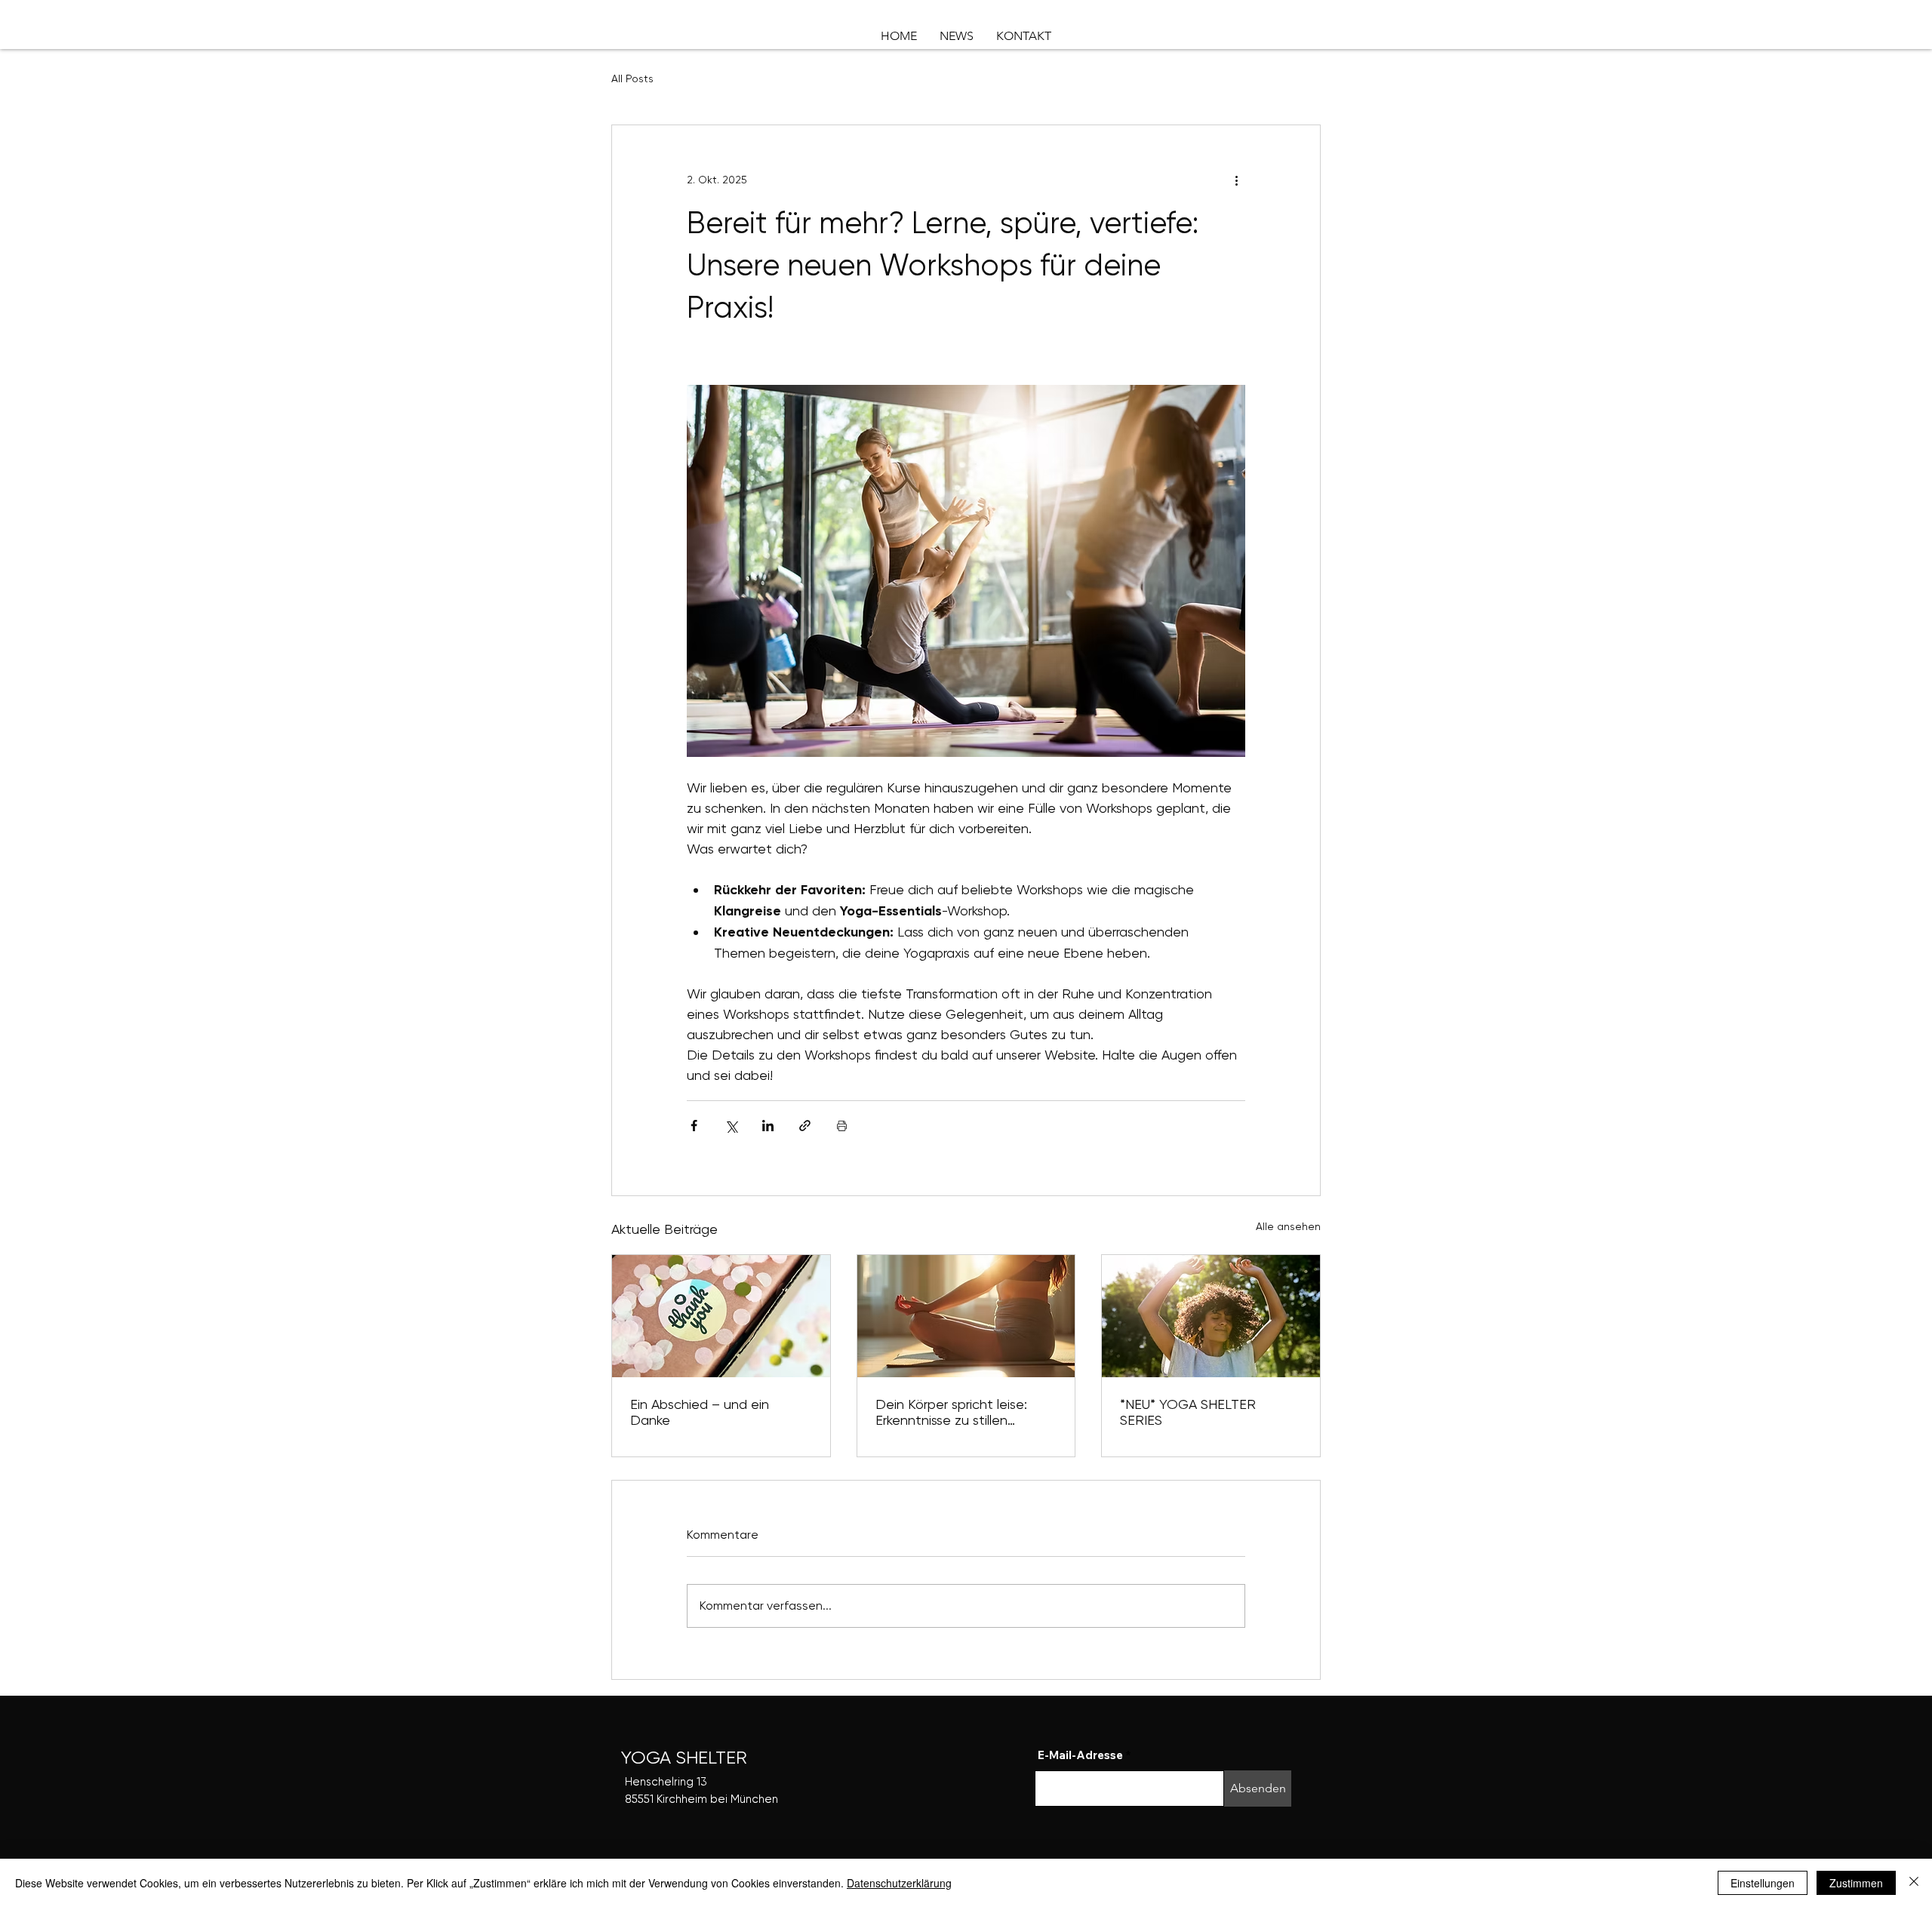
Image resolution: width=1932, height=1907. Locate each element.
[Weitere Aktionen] (1236, 180)
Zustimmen (1856, 1883)
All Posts (632, 78)
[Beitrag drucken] (842, 1126)
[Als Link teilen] (805, 1126)
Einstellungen (1763, 1883)
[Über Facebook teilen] (694, 1126)
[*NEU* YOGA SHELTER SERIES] (1211, 1316)
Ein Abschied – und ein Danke (700, 1412)
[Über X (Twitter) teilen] (731, 1126)
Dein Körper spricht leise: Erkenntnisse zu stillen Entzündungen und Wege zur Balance (966, 1412)
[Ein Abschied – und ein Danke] (721, 1316)
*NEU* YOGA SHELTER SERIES (1188, 1412)
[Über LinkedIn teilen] (768, 1126)
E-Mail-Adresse (1080, 1755)
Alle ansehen (1288, 1226)
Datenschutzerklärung (899, 1883)
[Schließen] (1914, 1883)
